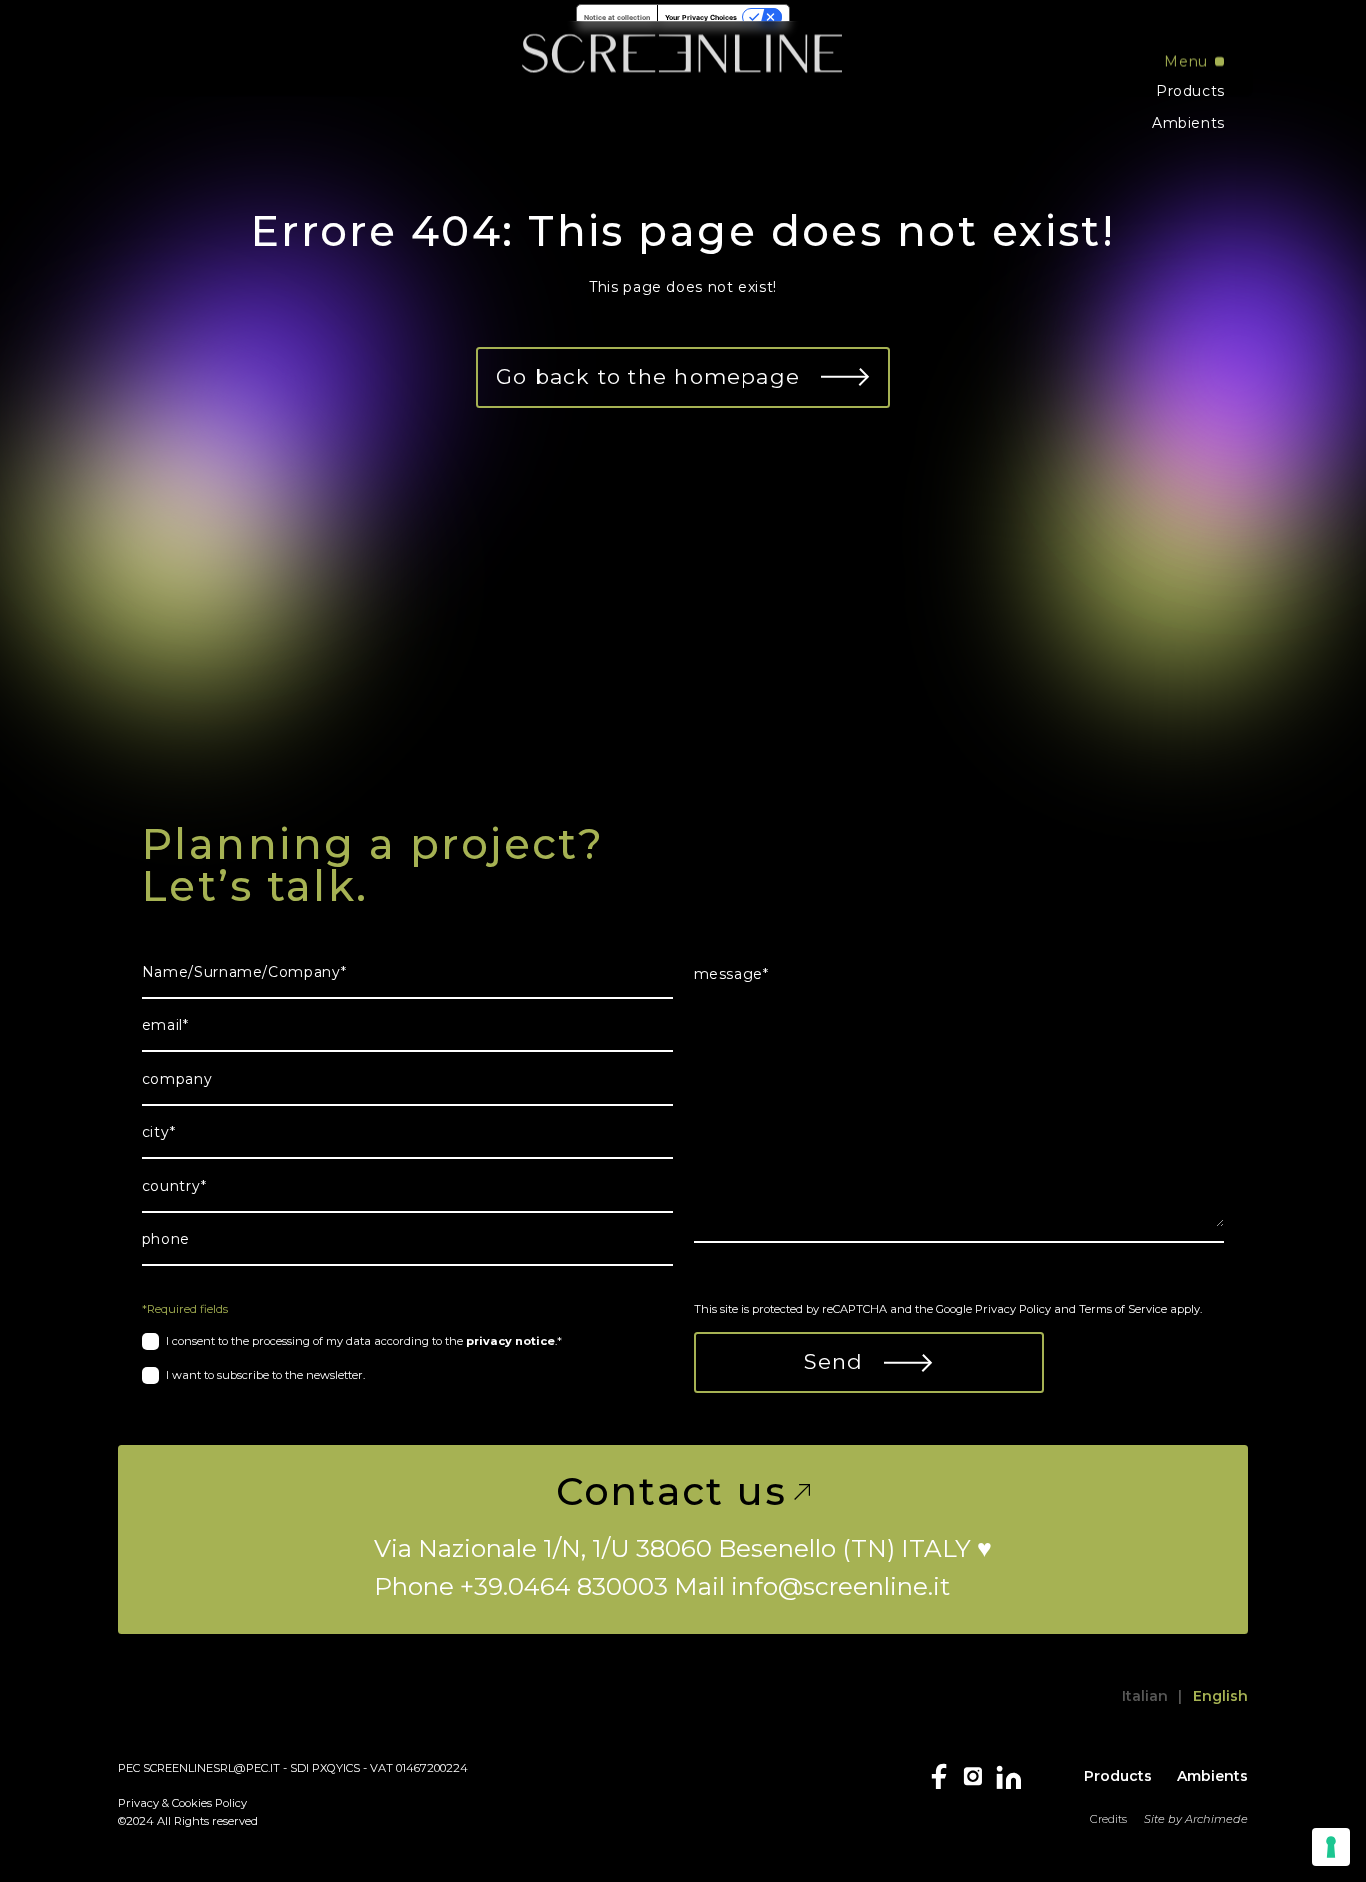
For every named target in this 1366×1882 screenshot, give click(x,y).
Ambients (1188, 123)
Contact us (672, 1492)
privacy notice (510, 1341)
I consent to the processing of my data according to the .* (364, 1341)
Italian (1145, 1696)
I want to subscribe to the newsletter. (265, 1375)
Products (1190, 91)
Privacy (138, 1803)
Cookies (192, 1803)
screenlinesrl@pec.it (211, 1768)
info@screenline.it (840, 1586)
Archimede (1216, 1819)
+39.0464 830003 (564, 1586)
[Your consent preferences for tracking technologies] (1331, 1847)
